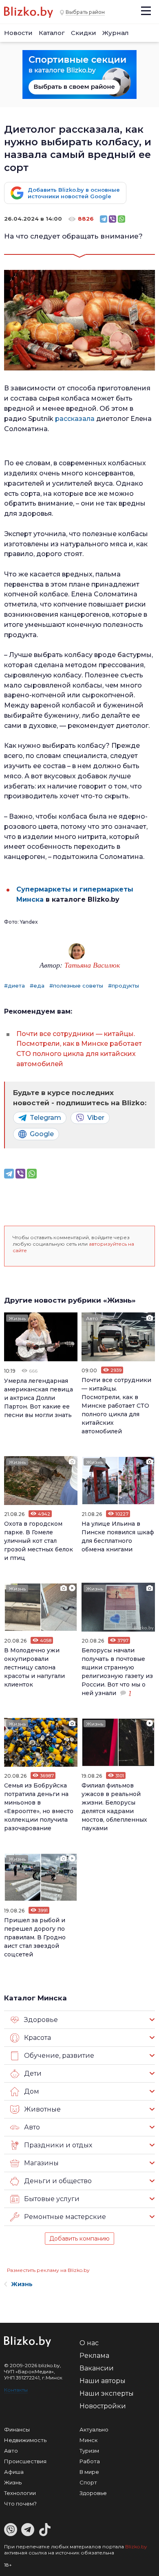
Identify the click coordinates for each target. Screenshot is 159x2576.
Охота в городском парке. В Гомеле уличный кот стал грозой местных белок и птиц (39, 1541)
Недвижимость (25, 2440)
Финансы (17, 2429)
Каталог (52, 33)
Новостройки (103, 2406)
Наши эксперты (107, 2393)
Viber (96, 1118)
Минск (88, 2440)
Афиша (14, 2472)
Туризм (89, 2451)
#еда (37, 986)
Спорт (88, 2482)
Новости (18, 33)
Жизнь (17, 1318)
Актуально (94, 2429)
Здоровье (93, 2493)
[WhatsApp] (121, 219)
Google (42, 1134)
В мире (89, 2472)
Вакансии (97, 2368)
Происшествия (25, 2461)
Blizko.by (136, 2546)
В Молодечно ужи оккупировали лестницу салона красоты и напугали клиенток (34, 1667)
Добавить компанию (79, 2239)
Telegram (45, 1118)
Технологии (20, 2493)
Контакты (16, 2390)
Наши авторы (103, 2381)
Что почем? (20, 2504)
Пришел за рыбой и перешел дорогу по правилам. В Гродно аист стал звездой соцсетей (35, 1937)
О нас (89, 2343)
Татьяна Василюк (92, 965)
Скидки (84, 33)
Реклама (94, 2356)
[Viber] (113, 219)
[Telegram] (104, 219)
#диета (14, 986)
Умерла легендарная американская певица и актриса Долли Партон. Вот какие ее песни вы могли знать (39, 1398)
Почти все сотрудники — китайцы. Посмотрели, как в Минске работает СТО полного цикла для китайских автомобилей (116, 1406)
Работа (90, 2461)
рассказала (76, 419)
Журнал (116, 33)
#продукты (124, 986)
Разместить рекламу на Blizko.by (48, 2270)
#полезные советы (76, 986)
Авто (92, 1318)
